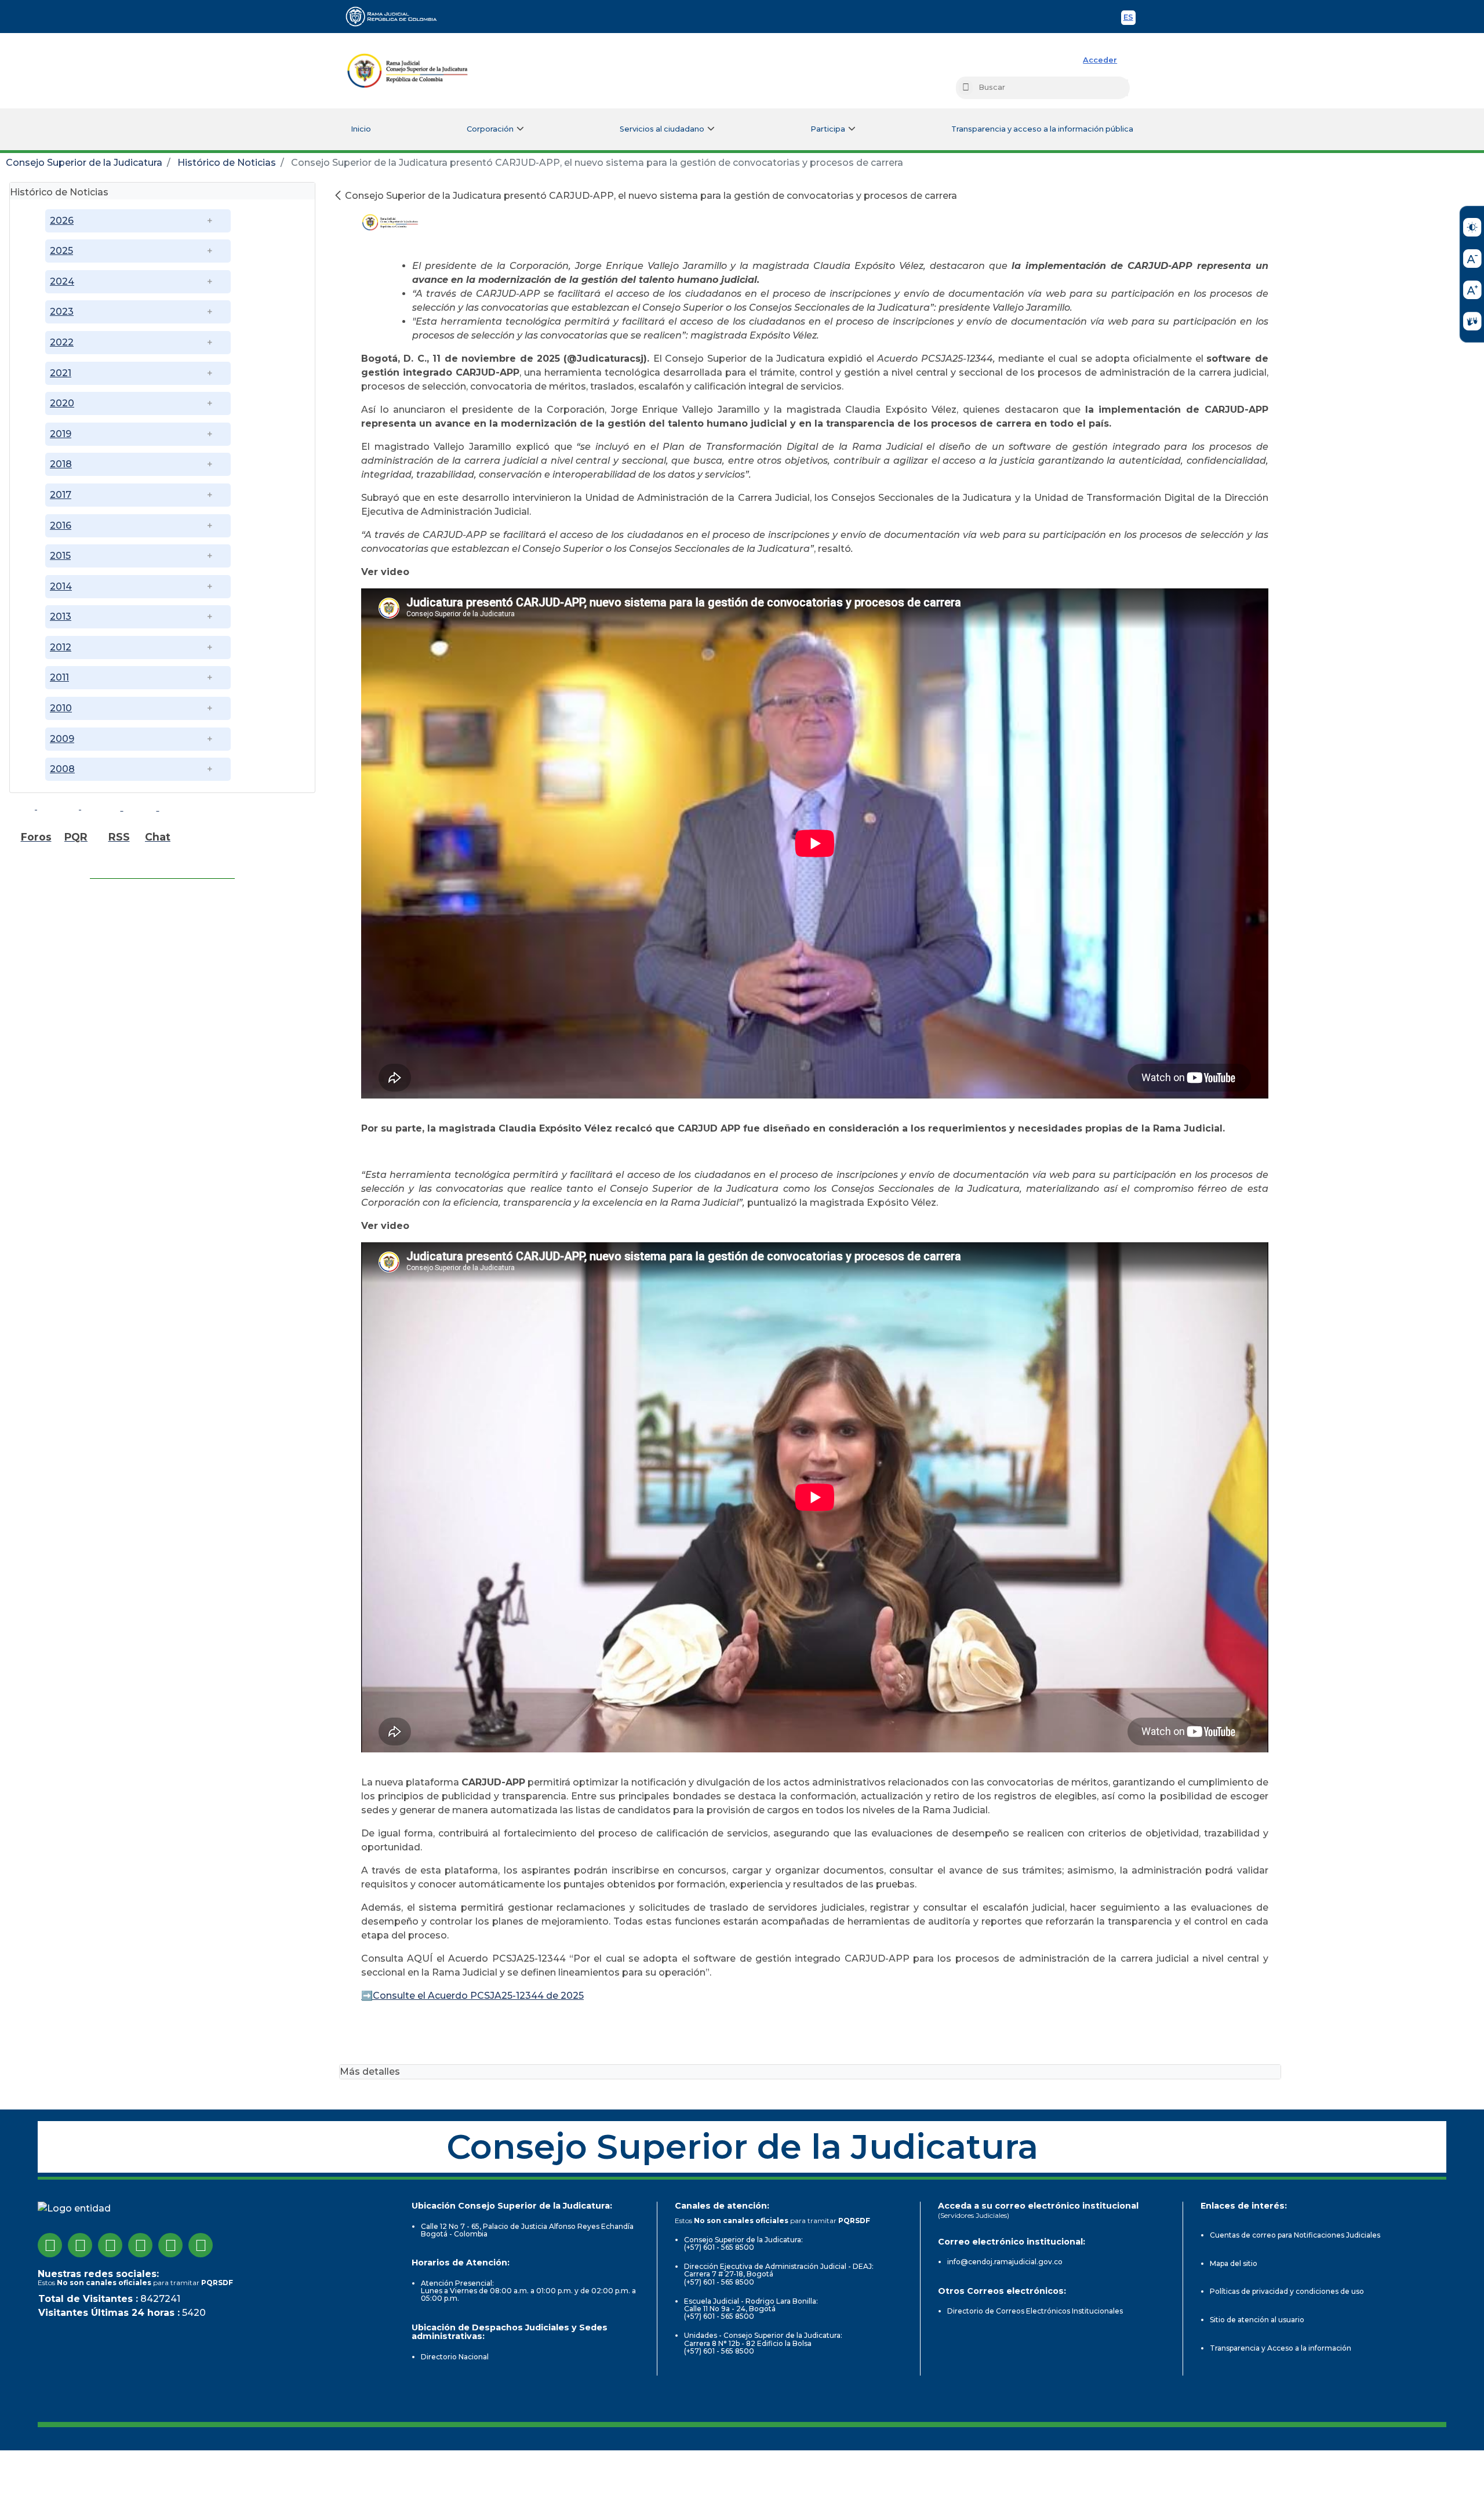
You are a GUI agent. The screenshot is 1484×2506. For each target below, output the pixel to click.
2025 (61, 251)
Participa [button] (828, 129)
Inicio (361, 129)
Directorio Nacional (455, 2357)
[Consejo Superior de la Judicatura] (408, 71)
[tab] (162, 191)
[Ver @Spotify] (201, 2245)
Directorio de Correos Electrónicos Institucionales (1035, 2311)
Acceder (1100, 60)
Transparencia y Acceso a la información (1281, 2348)
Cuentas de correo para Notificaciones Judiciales (1295, 2235)
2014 (61, 586)
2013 (61, 617)
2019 (61, 434)
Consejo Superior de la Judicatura (84, 163)
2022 (62, 342)
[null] (339, 196)
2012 (61, 647)
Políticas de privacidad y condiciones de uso (1287, 2291)
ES (1130, 19)
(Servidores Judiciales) (974, 2215)
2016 (61, 525)
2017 (61, 495)
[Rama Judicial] (397, 16)
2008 (62, 769)
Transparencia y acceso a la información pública (1042, 129)
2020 (62, 403)
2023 (62, 312)
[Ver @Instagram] (80, 2245)
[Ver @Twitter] (110, 2245)
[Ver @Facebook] (50, 2245)
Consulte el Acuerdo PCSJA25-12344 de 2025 (478, 1996)
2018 (61, 464)
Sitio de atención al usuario (1257, 2320)
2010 (61, 708)
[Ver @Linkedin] (170, 2245)
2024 (62, 281)
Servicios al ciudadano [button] (662, 129)
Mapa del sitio (1234, 2263)
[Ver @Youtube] (140, 2245)
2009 (62, 739)
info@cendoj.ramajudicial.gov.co (1005, 2262)
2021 (61, 373)
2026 (62, 221)
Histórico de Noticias (227, 163)
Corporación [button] (490, 129)
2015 (60, 556)
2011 (59, 677)
